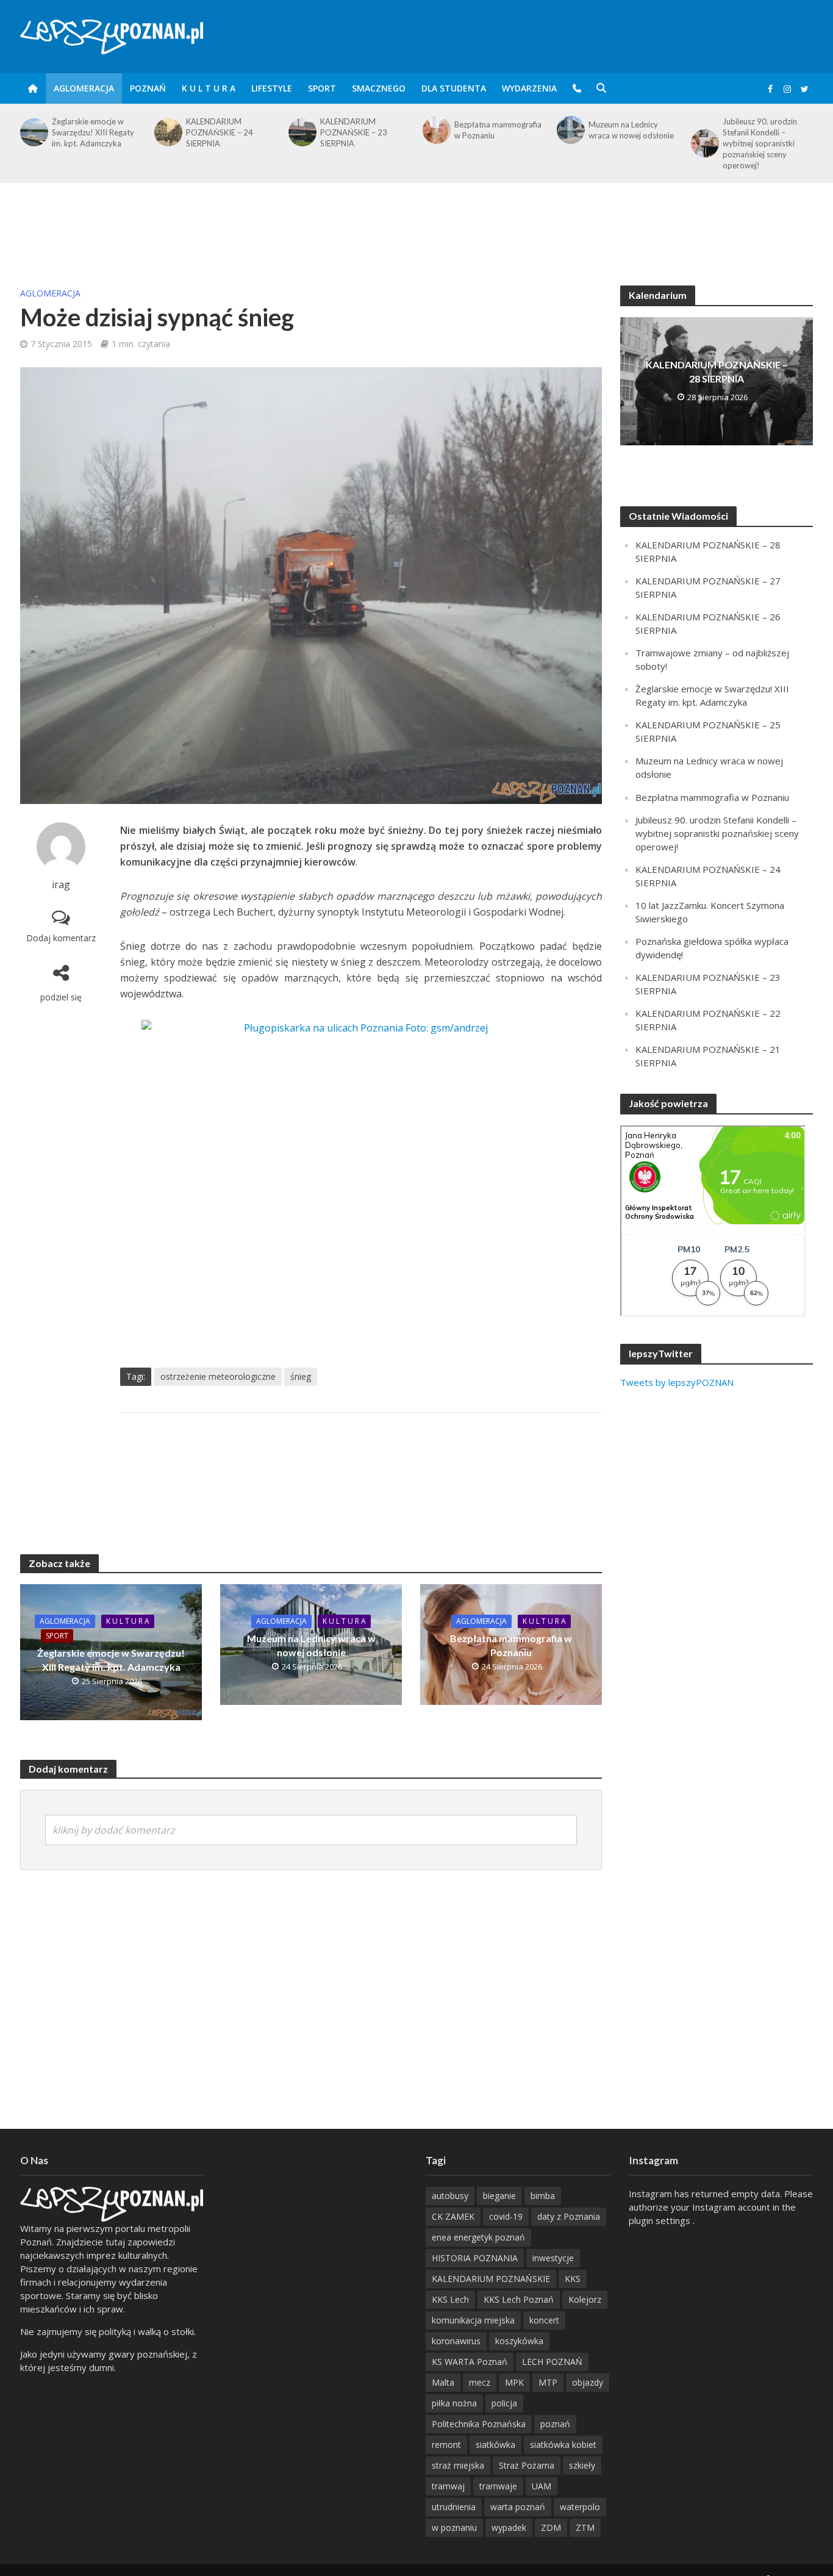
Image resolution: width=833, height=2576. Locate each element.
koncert (544, 2320)
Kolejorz (585, 2299)
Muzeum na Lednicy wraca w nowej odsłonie (497, 130)
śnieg (301, 1376)
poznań (555, 2424)
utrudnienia (454, 2507)
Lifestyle (272, 88)
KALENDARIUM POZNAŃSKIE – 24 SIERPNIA (85, 132)
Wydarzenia (529, 88)
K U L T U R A (209, 88)
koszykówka (519, 2341)
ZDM (551, 2528)
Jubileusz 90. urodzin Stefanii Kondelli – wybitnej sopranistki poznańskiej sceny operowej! (626, 143)
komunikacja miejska (473, 2320)
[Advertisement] (416, 223)
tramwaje (498, 2486)
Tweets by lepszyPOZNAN (677, 1382)
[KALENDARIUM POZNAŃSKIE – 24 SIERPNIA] (33, 132)
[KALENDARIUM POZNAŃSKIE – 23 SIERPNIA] (167, 132)
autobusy (450, 2196)
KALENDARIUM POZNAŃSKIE (491, 2279)
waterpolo (580, 2507)
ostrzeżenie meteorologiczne (218, 1376)
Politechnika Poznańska (479, 2424)
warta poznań (518, 2507)
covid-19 (506, 2216)
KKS (573, 2279)
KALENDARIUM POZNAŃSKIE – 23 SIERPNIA (220, 132)
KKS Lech (450, 2299)
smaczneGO (379, 88)
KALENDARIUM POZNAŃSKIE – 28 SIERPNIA (717, 371)
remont (446, 2445)
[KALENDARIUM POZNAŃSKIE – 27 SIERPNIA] (704, 132)
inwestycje (553, 2258)
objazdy (588, 2382)
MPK (514, 2382)
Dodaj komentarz (61, 938)
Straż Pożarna (527, 2465)
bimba (543, 2196)
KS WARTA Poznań (470, 2362)
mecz (480, 2382)
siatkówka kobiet (563, 2445)
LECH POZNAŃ (552, 2362)
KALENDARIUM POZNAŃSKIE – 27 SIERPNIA (756, 132)
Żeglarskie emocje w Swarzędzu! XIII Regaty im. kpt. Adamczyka (111, 1660)
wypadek (509, 2528)
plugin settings (661, 2220)
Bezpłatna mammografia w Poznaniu (364, 130)
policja (504, 2403)
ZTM (585, 2528)
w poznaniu (454, 2528)
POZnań (148, 88)
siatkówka (495, 2445)
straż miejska (458, 2465)
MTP (548, 2382)
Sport (322, 88)
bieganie (499, 2196)
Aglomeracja (84, 88)
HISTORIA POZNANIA (475, 2258)
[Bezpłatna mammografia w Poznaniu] (301, 130)
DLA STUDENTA (454, 88)
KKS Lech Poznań (519, 2299)
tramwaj (448, 2486)
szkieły (582, 2465)
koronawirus (456, 2341)
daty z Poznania (569, 2216)
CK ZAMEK (453, 2216)
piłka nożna (454, 2403)
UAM (542, 2486)
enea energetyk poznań (478, 2237)
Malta (443, 2382)
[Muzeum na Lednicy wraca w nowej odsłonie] (435, 130)
